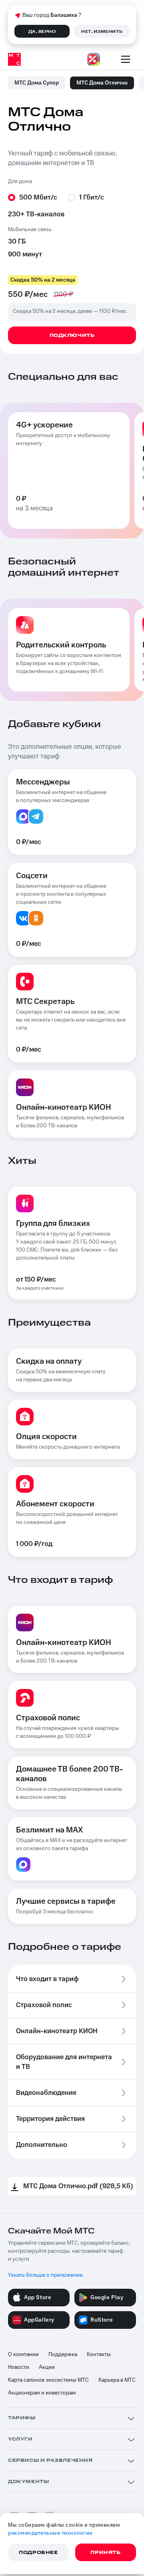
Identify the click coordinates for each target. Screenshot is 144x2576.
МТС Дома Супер (37, 83)
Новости (19, 2367)
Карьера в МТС (117, 2380)
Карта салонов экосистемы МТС (48, 2380)
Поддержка (63, 2354)
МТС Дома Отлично (102, 83)
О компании (23, 2354)
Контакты (99, 2354)
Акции (47, 2367)
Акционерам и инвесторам (42, 2393)
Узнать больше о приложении (45, 2275)
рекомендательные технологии (50, 2533)
